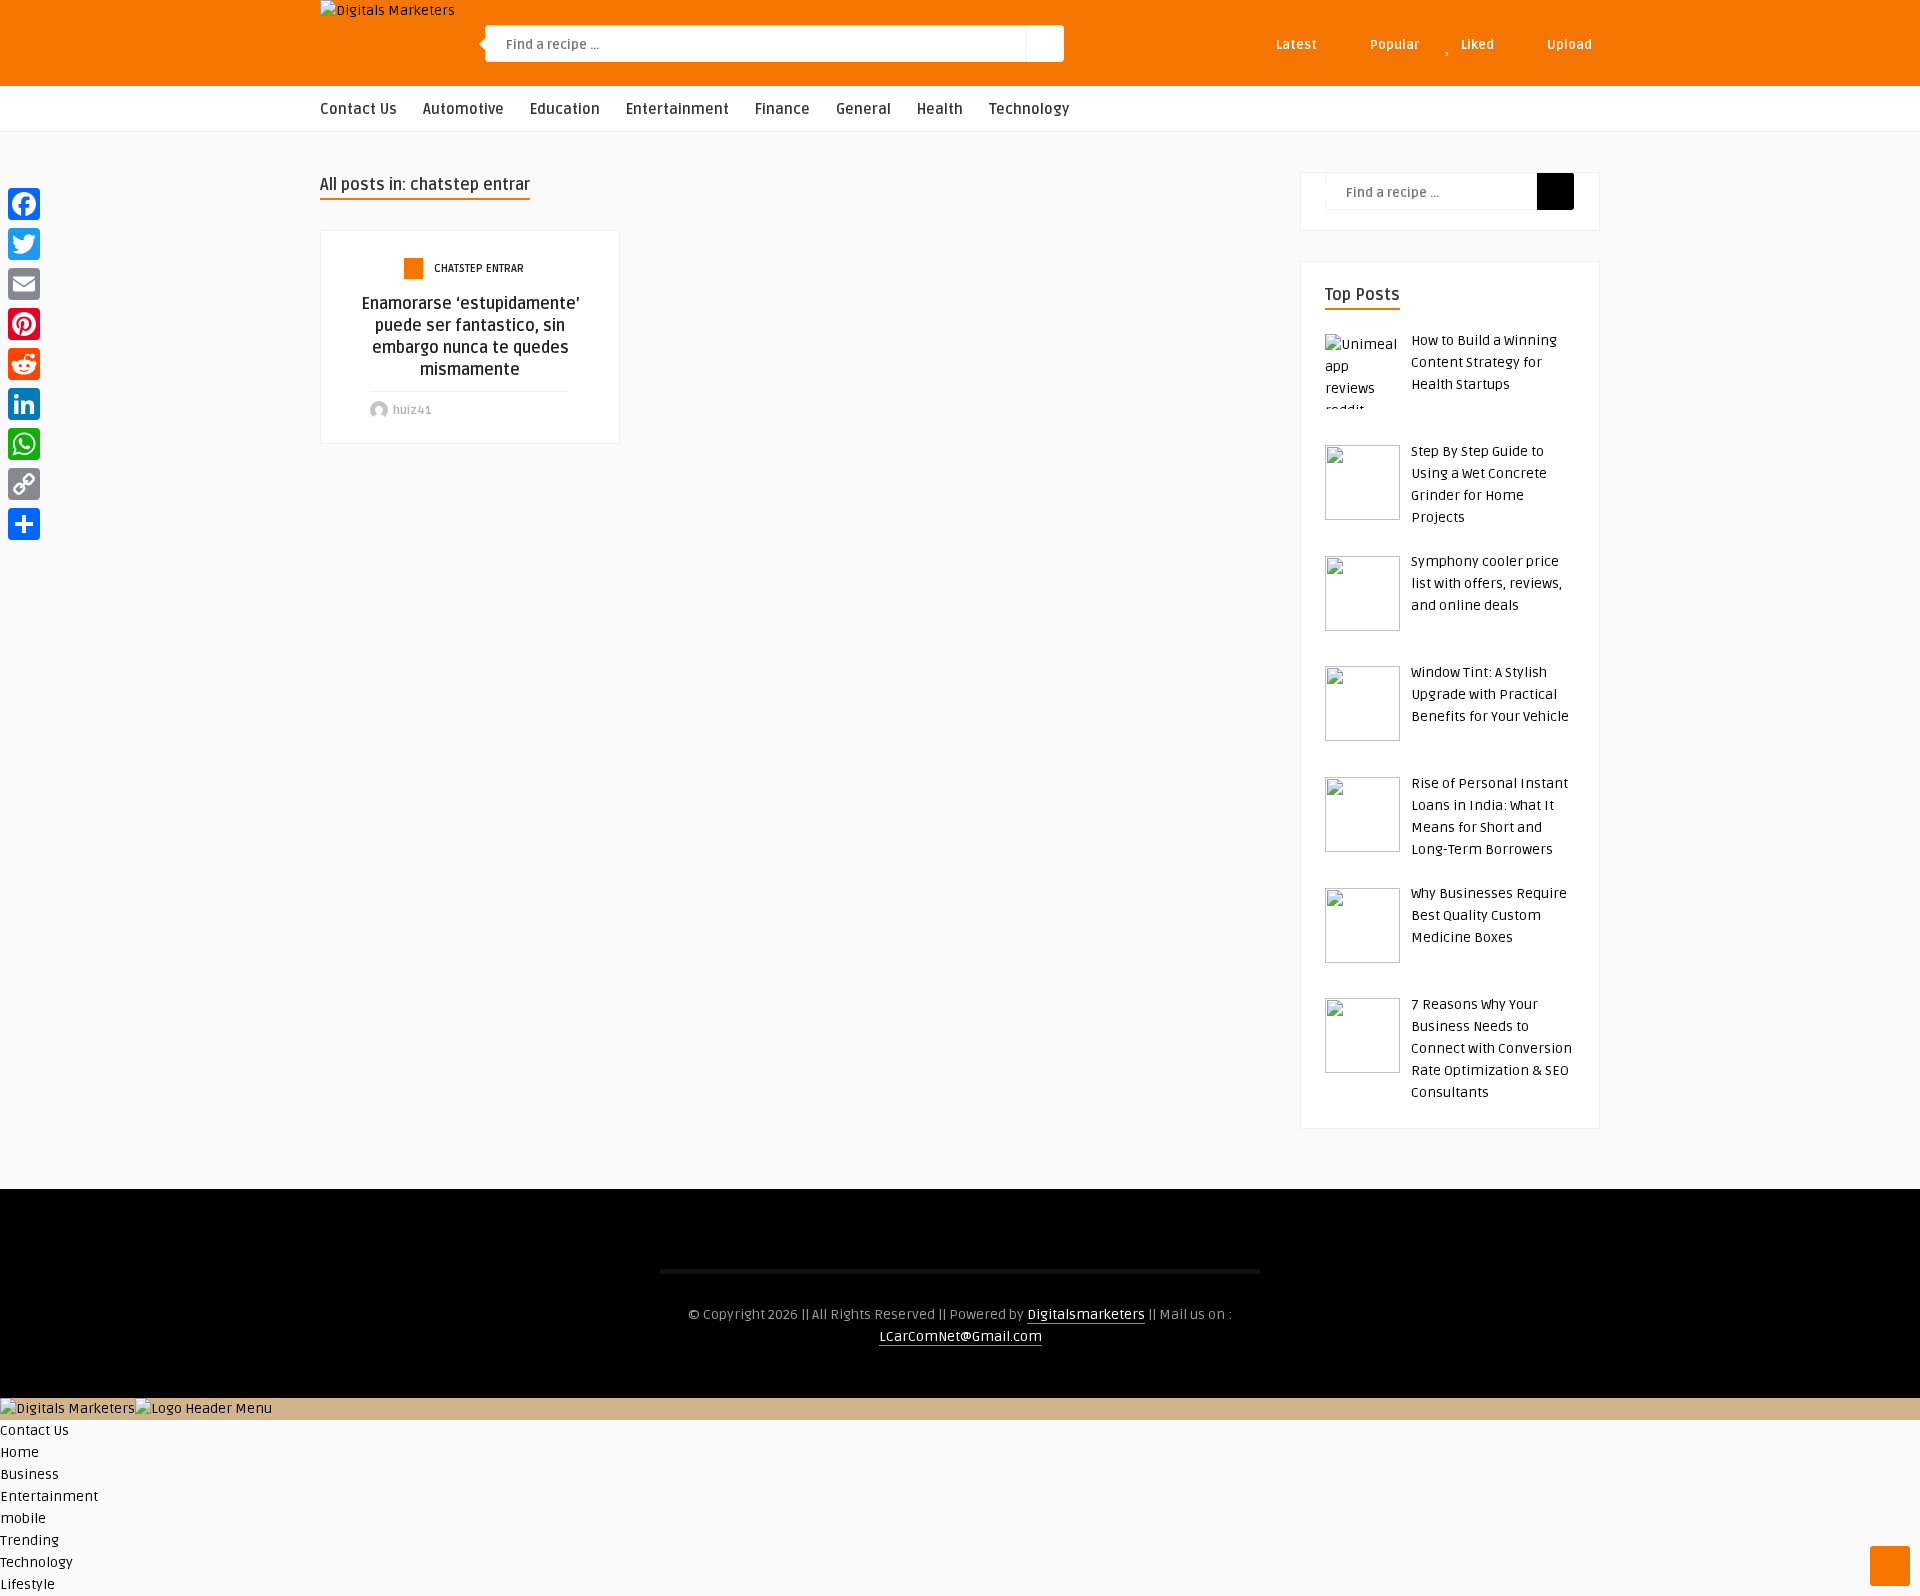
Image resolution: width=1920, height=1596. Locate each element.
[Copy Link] (24, 484)
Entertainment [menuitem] (49, 1496)
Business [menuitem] (29, 1474)
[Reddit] (24, 364)
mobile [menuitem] (23, 1518)
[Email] (24, 284)
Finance (782, 109)
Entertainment (677, 109)
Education (565, 109)
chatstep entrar (479, 268)
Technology (1029, 109)
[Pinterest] (24, 324)
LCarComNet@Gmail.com (960, 1336)
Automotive (463, 109)
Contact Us (358, 109)
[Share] (24, 524)
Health (940, 109)
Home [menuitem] (19, 1452)
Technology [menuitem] (36, 1562)
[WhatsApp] (24, 444)
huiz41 (412, 410)
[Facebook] (24, 204)
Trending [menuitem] (29, 1540)
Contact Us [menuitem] (34, 1430)
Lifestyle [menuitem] (27, 1584)
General (863, 109)
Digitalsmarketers (1086, 1314)
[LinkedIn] (24, 404)
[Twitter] (24, 244)
